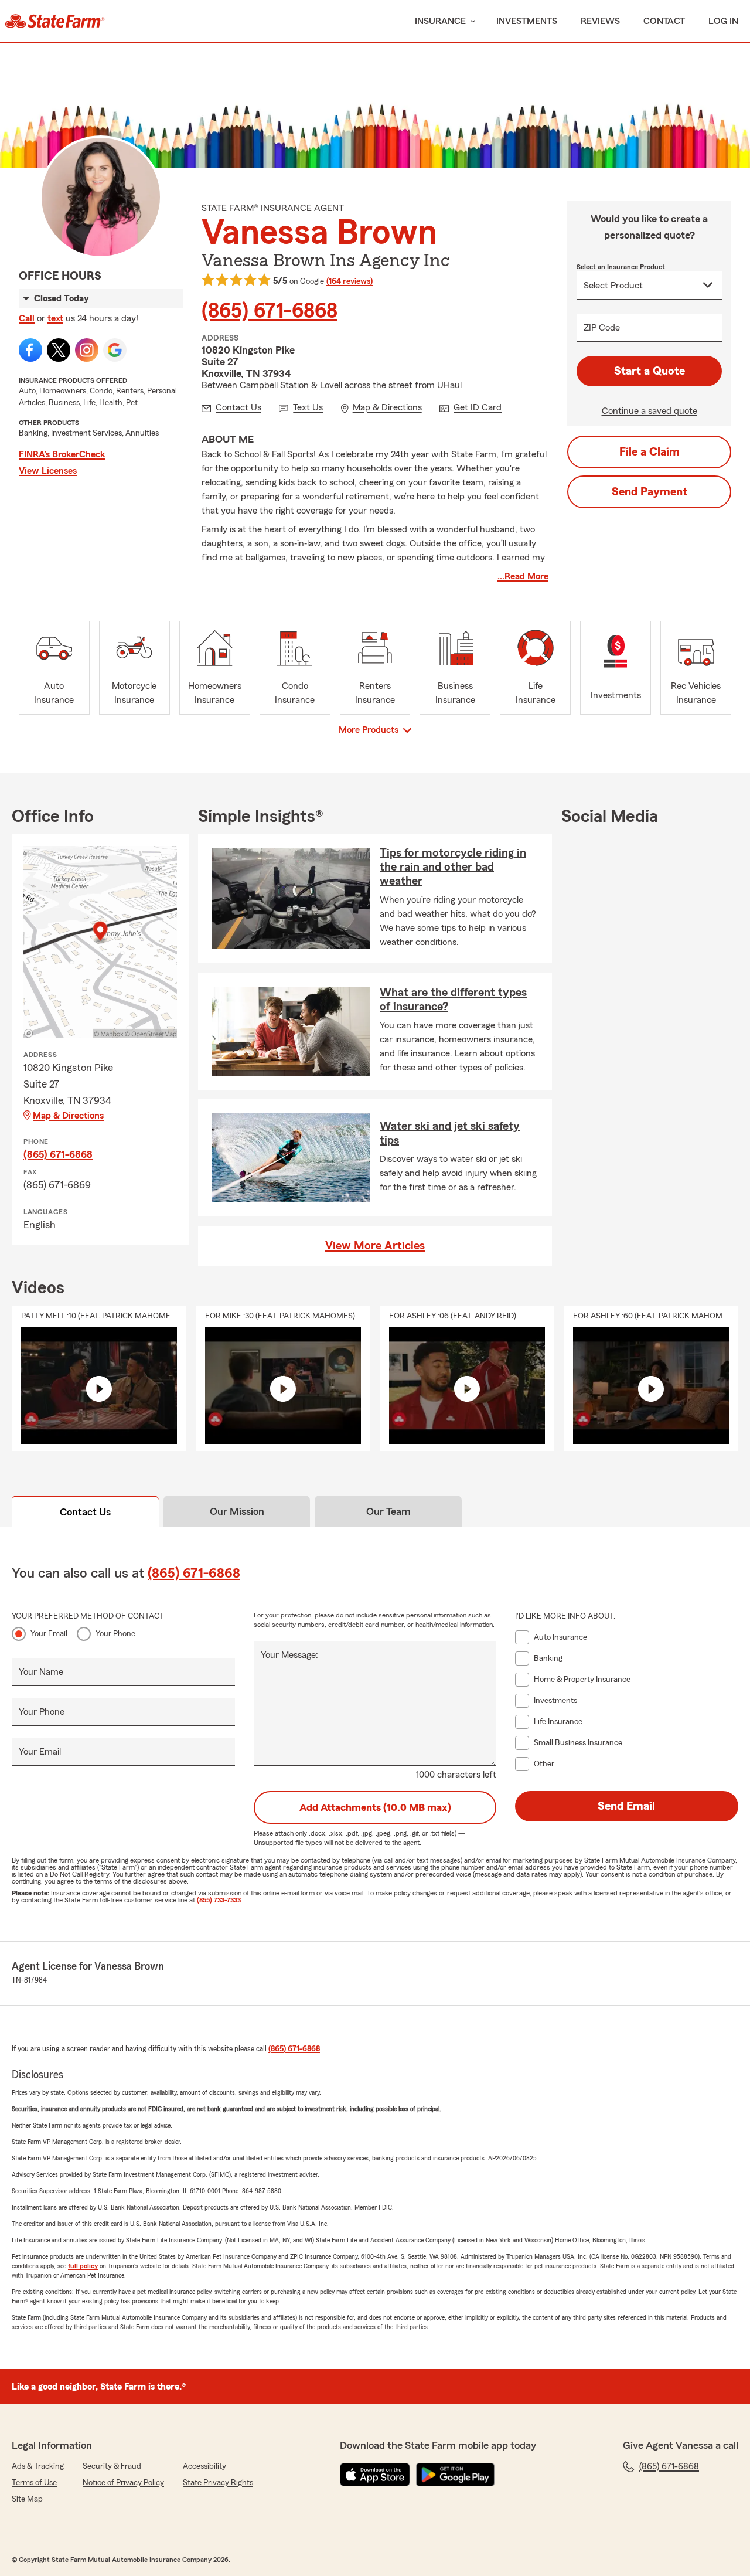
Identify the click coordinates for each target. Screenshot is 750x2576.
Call (27, 318)
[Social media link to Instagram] (87, 350)
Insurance (440, 21)
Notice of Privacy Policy (123, 2483)
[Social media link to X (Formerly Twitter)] (59, 350)
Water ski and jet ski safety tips (450, 1133)
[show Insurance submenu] (471, 21)
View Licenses (48, 471)
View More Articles (375, 1246)
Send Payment (650, 492)
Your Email (49, 1634)
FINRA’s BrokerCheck (62, 454)
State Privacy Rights (218, 2483)
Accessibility (204, 2466)
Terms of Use (34, 2483)
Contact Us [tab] (85, 1512)
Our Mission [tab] (237, 1511)
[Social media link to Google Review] (115, 350)
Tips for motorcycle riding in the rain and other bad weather (453, 867)
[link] (55, 21)
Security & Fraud (112, 2466)
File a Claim (650, 452)
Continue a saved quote (650, 411)
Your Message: (289, 1655)
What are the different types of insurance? (453, 1000)
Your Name (41, 1672)
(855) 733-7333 (219, 1900)
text (55, 318)
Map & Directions (68, 1116)
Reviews (600, 21)
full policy (83, 2266)
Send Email (626, 1806)
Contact (664, 21)
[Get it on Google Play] (455, 2475)
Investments (527, 21)
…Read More (523, 576)
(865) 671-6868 (270, 311)
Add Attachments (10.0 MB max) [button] (375, 1807)
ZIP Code (602, 328)
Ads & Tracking (38, 2466)
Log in (723, 21)
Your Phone (115, 1634)
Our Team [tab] (388, 1511)
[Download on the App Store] (375, 2475)
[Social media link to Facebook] (30, 350)
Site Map (27, 2499)
